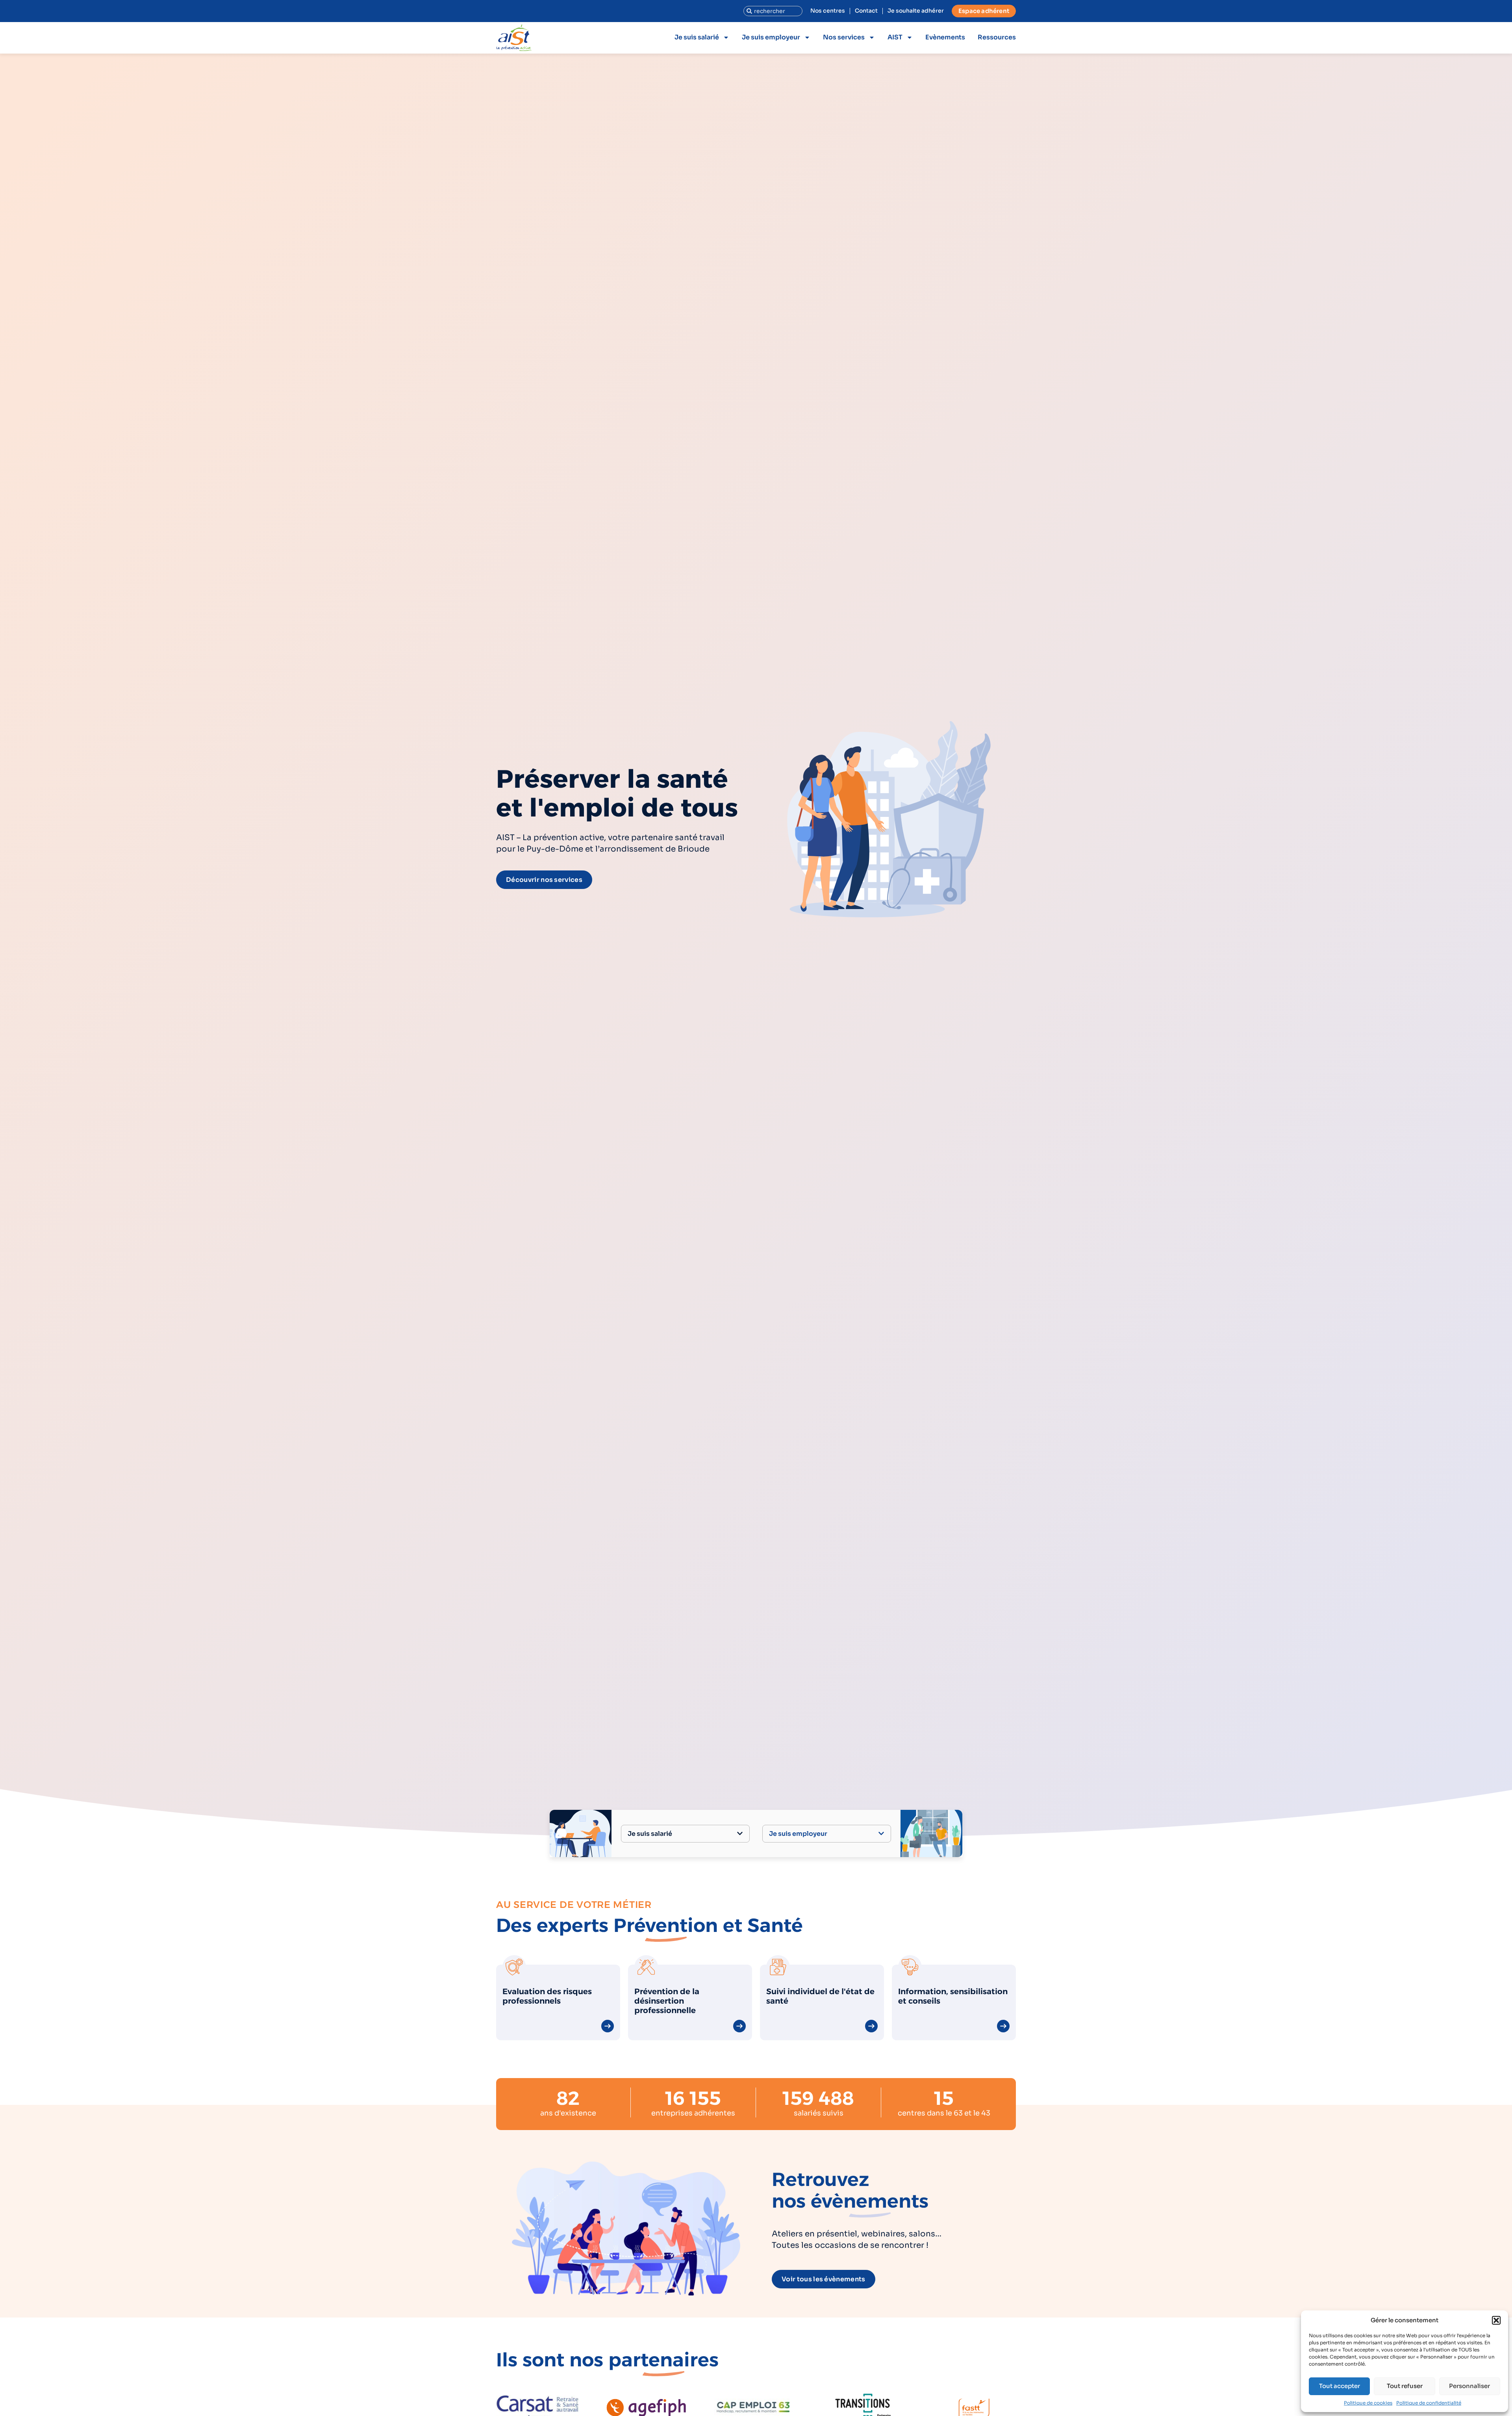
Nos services (844, 37)
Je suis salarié (697, 37)
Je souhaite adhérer (916, 11)
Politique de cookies (1368, 2403)
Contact (866, 11)
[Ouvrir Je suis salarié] (740, 1834)
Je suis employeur (771, 37)
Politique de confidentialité (1429, 2403)
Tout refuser (1405, 2386)
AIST (895, 37)
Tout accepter (1340, 2386)
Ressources (997, 37)
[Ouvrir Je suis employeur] (881, 1834)
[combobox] (773, 11)
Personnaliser (1469, 2386)
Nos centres (828, 11)
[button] (1496, 2320)
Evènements (945, 37)
